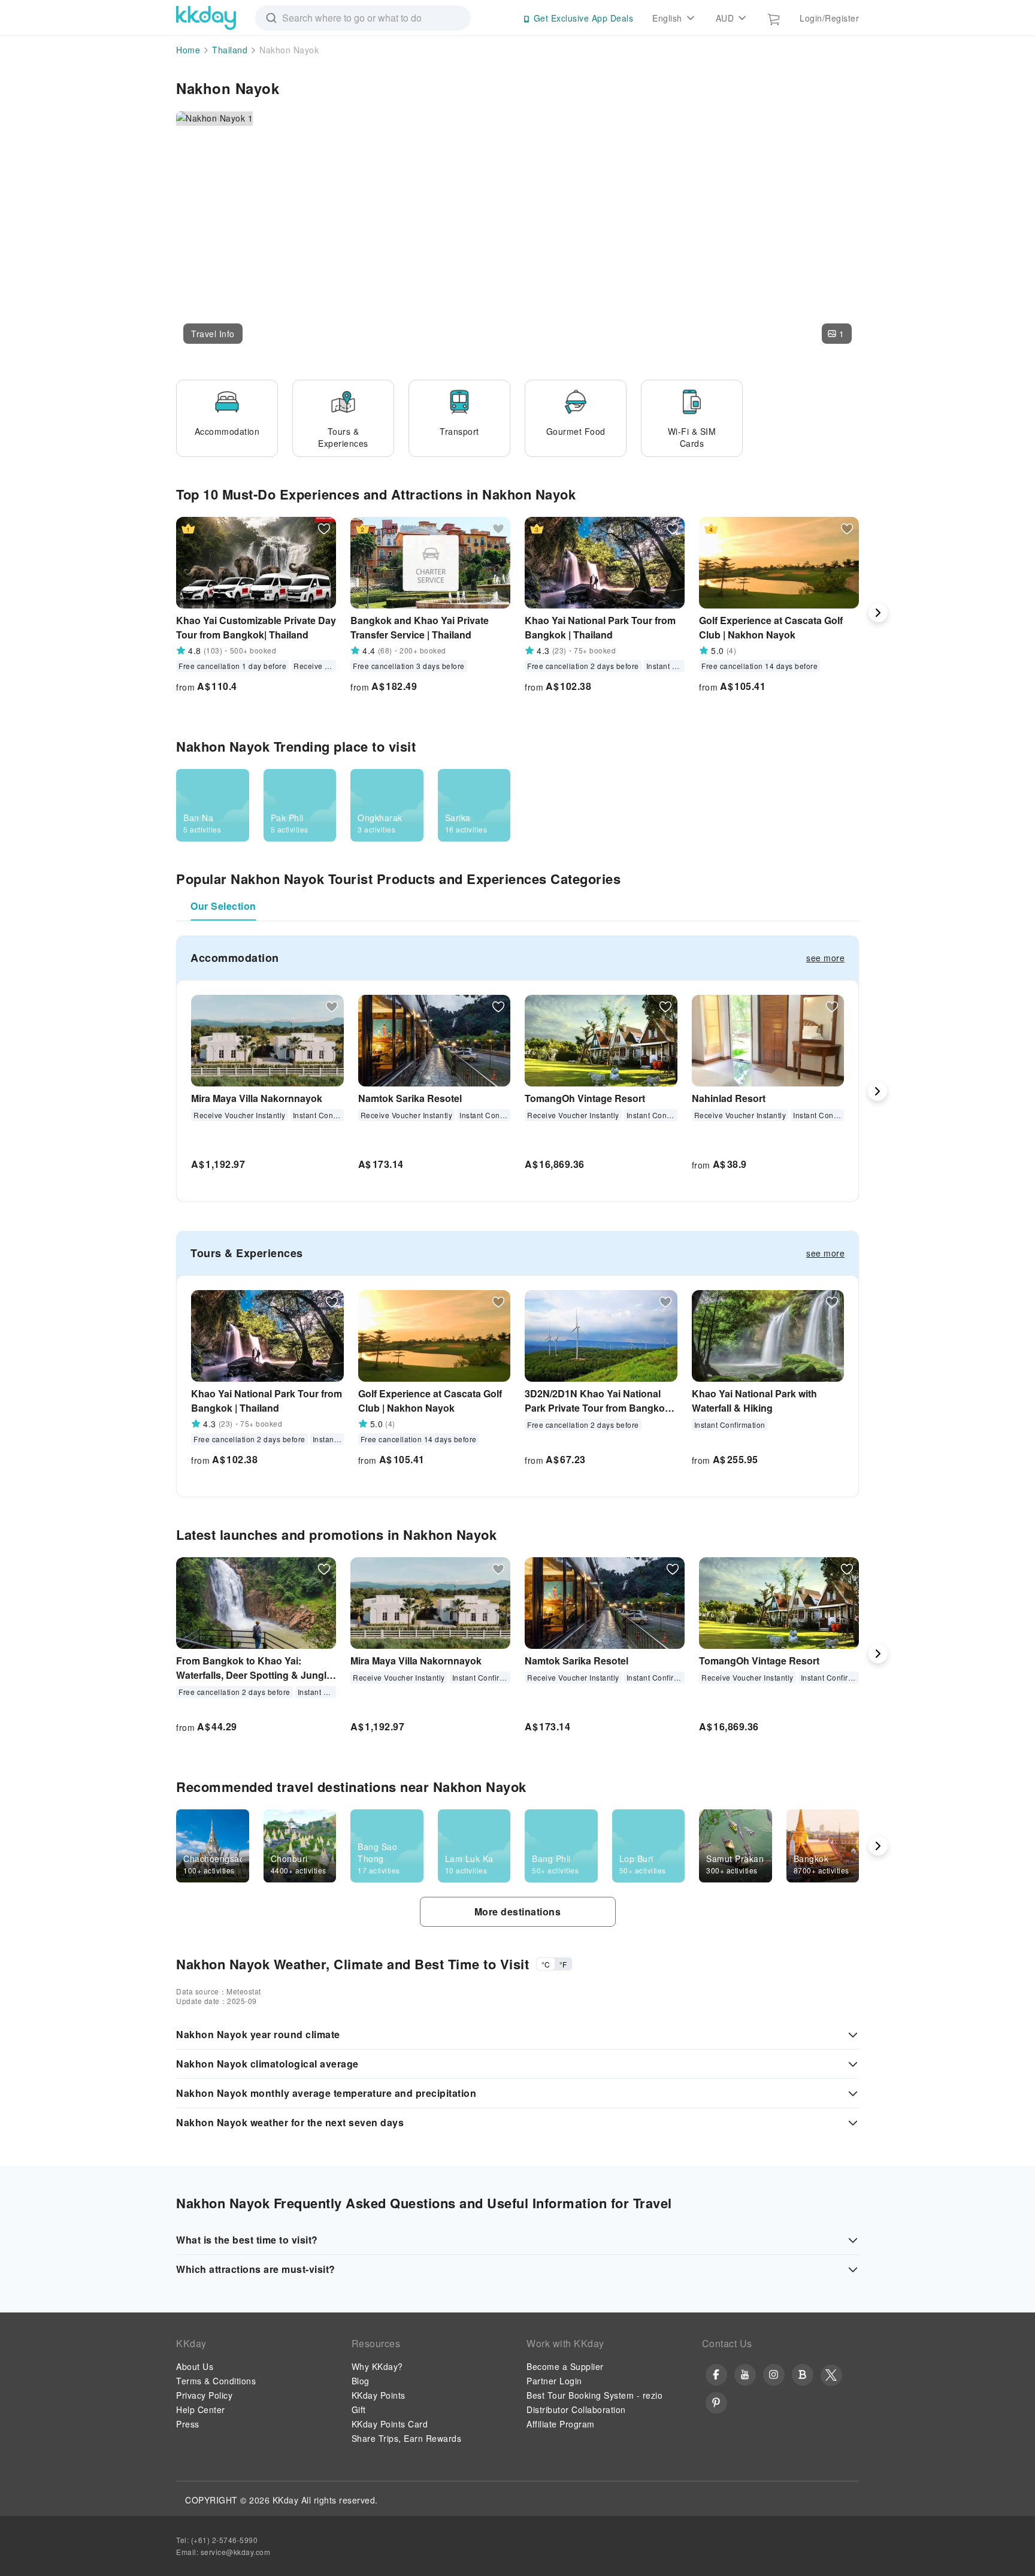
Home (188, 50)
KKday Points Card (390, 2424)
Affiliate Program (561, 2424)
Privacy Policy (204, 2395)
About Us (195, 2366)
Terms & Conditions (216, 2381)
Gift (359, 2409)
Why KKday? (377, 2366)
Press (188, 2424)
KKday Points (379, 2395)
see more (825, 958)
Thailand (230, 50)
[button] (213, 334)
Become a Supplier (565, 2366)
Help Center (201, 2409)
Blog (361, 2381)
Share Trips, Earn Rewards (407, 2438)
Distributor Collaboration (576, 2409)
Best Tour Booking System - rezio (594, 2395)
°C (546, 1964)
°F (563, 1964)
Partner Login (554, 2381)
